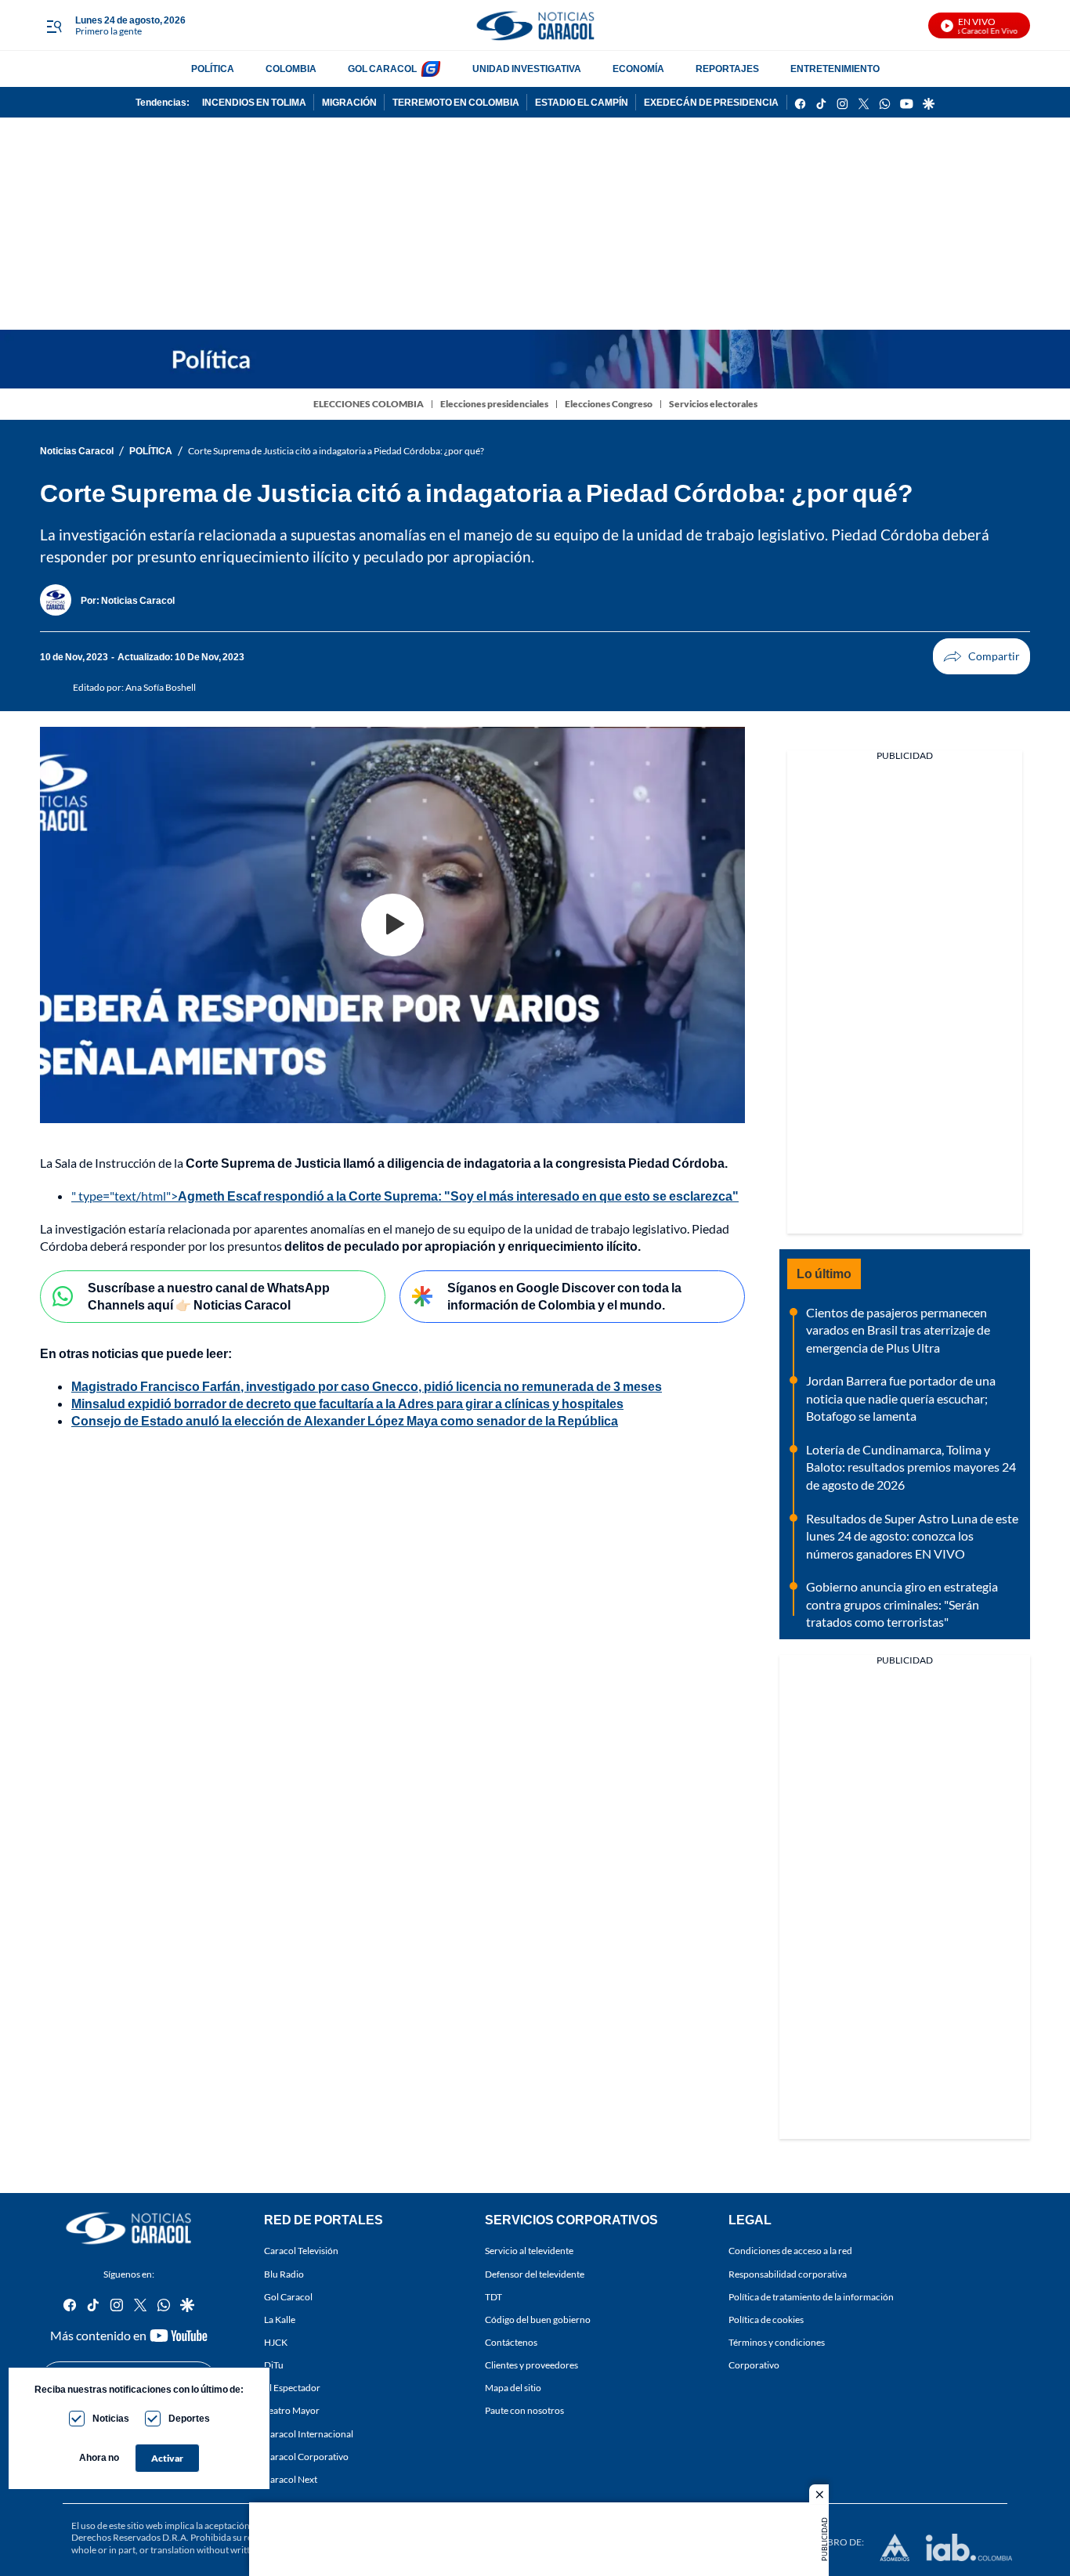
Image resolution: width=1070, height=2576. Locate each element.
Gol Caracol (288, 2297)
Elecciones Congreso (609, 404)
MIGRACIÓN (349, 102)
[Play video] (392, 925)
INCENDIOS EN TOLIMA (254, 102)
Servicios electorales (713, 404)
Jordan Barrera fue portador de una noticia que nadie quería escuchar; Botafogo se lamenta (901, 1398)
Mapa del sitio (513, 2388)
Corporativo (754, 2365)
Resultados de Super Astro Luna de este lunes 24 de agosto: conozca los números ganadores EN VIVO (912, 1536)
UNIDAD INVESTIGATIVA (527, 69)
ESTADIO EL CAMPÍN (582, 102)
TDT (493, 2297)
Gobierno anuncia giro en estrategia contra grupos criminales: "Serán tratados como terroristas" (902, 1604)
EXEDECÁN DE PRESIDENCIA (711, 102)
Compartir (981, 656)
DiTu (274, 2365)
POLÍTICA (213, 69)
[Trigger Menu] (54, 26)
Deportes (189, 2418)
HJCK (276, 2342)
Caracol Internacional (309, 2434)
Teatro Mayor (292, 2411)
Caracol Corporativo (306, 2457)
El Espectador (292, 2388)
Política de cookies (766, 2319)
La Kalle (280, 2319)
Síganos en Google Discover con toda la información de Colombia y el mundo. (564, 1296)
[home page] (535, 25)
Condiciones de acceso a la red (790, 2251)
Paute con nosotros (524, 2411)
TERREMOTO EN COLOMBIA (456, 102)
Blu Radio (284, 2274)
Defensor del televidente (535, 2274)
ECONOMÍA (638, 69)
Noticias (111, 2418)
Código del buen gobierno (538, 2319)
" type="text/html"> (405, 1196)
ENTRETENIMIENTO (835, 69)
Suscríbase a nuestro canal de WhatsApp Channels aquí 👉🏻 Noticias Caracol (209, 1296)
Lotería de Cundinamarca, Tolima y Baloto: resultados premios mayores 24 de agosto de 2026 (911, 1467)
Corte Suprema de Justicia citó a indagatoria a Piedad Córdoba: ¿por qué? (336, 451)
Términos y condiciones (777, 2342)
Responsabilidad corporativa (788, 2274)
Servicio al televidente (529, 2251)
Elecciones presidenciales (494, 404)
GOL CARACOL (382, 69)
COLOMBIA (291, 69)
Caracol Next (291, 2479)
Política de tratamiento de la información (811, 2297)
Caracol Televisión (301, 2251)
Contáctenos (511, 2342)
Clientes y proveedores (531, 2365)
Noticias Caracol (77, 451)
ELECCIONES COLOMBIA (369, 404)
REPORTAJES (727, 69)
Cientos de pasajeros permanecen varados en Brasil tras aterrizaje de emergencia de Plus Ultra (898, 1330)
